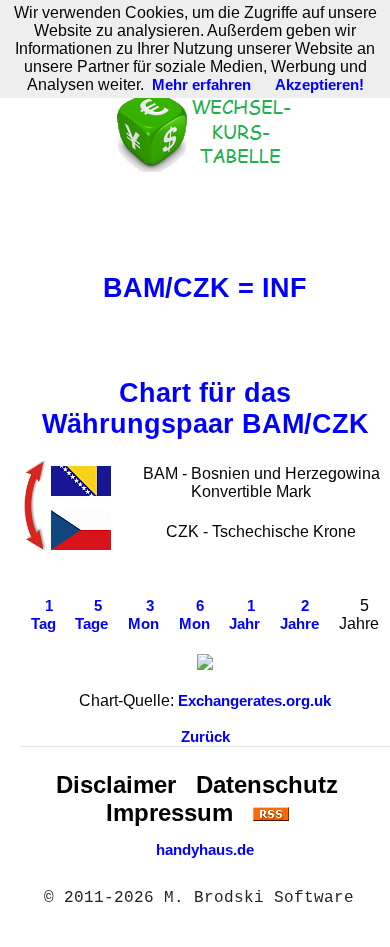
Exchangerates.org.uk (254, 701)
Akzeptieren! (319, 85)
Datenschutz (267, 784)
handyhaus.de (205, 850)
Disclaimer (116, 784)
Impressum (169, 812)
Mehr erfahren (201, 85)
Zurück (205, 737)
